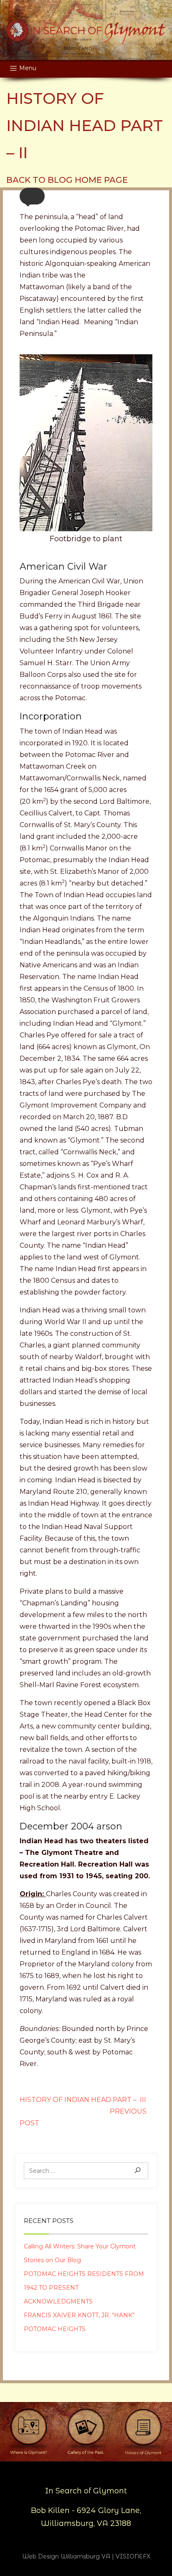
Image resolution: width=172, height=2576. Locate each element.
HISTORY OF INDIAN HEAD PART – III (83, 2100)
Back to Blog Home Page (67, 180)
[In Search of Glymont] (86, 30)
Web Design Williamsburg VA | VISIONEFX (86, 2556)
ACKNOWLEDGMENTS (58, 2301)
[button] (32, 196)
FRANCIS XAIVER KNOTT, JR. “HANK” (79, 2315)
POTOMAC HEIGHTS (55, 2329)
